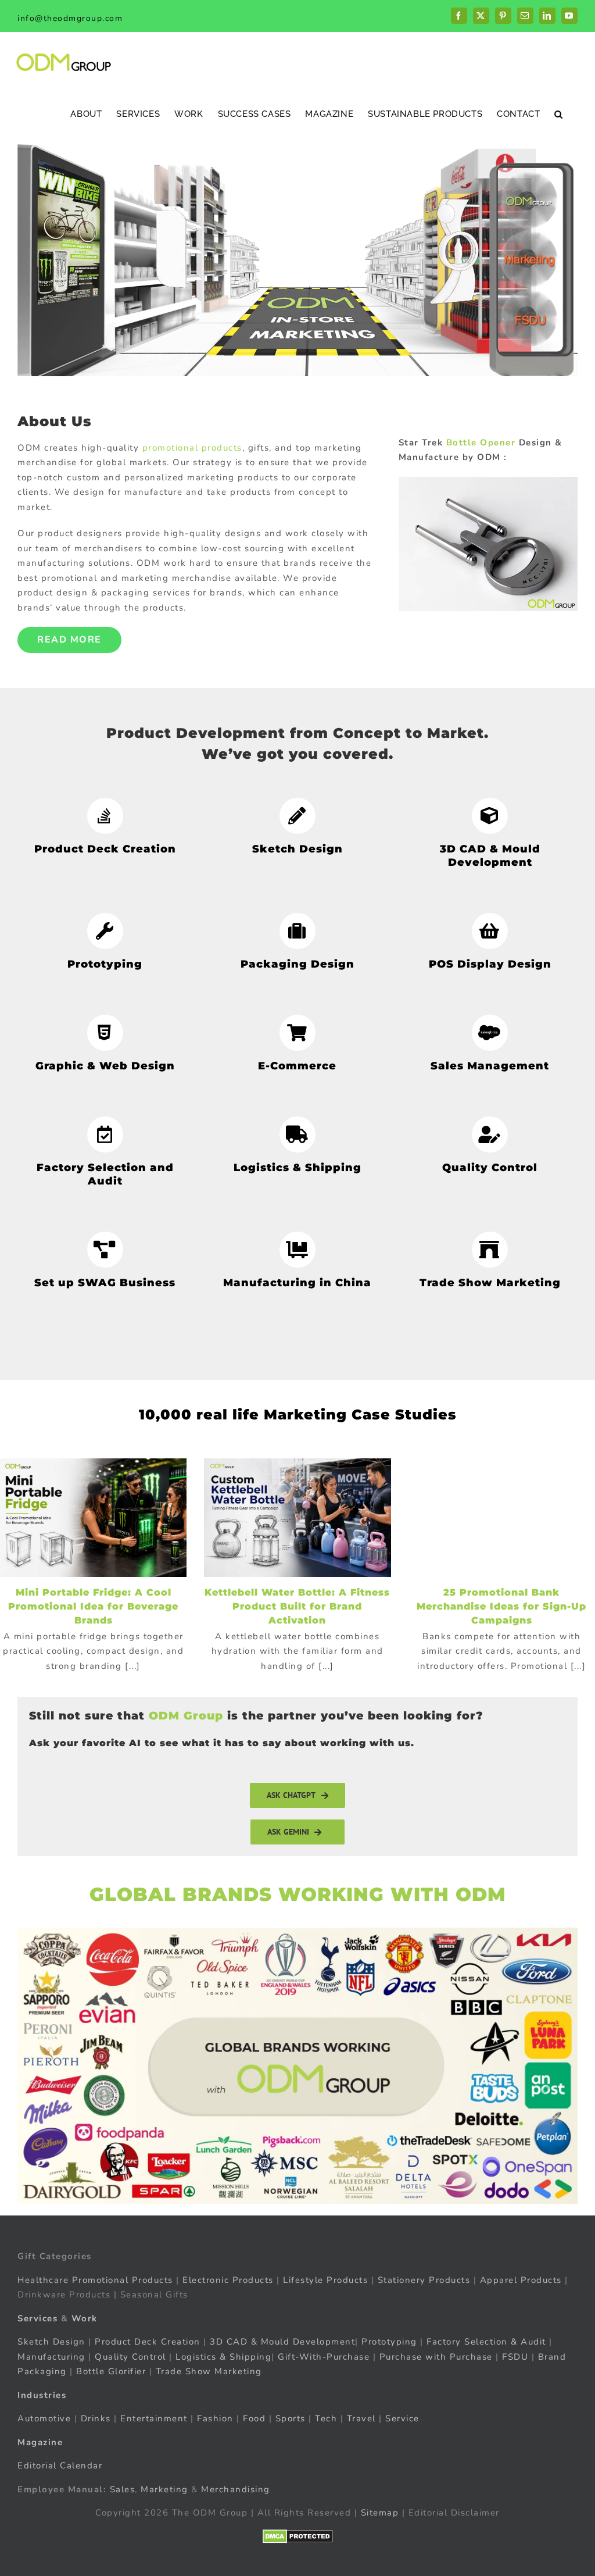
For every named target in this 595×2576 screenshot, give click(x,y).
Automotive (44, 2418)
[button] (559, 114)
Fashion (215, 2418)
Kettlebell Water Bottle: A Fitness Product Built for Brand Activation (297, 1606)
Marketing (164, 2489)
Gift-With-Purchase (324, 2356)
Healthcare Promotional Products (95, 2279)
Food (254, 2418)
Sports (291, 2418)
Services (37, 2318)
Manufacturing (51, 2356)
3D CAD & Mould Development (282, 2342)
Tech (326, 2418)
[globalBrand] (297, 1932)
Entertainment (154, 2418)
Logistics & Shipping (223, 2356)
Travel (361, 2418)
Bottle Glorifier (110, 2371)
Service (404, 2418)
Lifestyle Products (325, 2279)
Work (85, 2318)
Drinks (96, 2418)
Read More (69, 640)
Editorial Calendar (60, 2466)
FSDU (515, 2356)
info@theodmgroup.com (70, 18)
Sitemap (380, 2513)
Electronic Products (228, 2279)
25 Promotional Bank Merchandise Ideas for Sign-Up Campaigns (501, 1606)
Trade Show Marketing (209, 2371)
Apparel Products (521, 2279)
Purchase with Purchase (436, 2356)
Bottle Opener (481, 443)
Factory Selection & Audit (486, 2342)
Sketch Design (51, 2342)
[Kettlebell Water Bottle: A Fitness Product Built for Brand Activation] (297, 1518)
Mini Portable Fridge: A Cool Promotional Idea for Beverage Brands (93, 1606)
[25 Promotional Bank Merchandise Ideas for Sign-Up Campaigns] (502, 1518)
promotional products (192, 448)
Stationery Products (424, 2279)
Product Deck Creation (148, 2342)
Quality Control (130, 2356)
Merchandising (236, 2489)
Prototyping (389, 2342)
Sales (123, 2489)
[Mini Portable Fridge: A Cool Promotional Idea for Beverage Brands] (93, 1518)
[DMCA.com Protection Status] (298, 2536)
